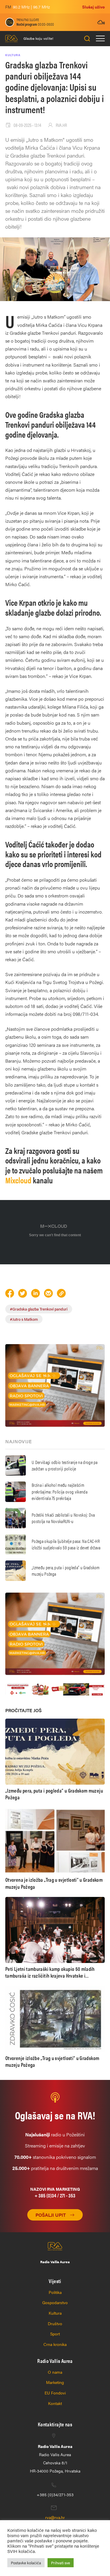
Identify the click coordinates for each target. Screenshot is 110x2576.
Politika (55, 2292)
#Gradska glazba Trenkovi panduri (39, 1309)
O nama (55, 2372)
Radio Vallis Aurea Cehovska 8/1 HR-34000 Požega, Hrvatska (55, 2458)
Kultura (55, 2313)
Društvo (55, 2323)
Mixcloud (18, 1180)
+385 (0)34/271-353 (55, 2494)
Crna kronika (55, 2344)
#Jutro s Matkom (24, 1319)
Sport (55, 2334)
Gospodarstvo (55, 2302)
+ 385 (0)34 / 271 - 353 (55, 2195)
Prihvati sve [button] (61, 2563)
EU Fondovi (55, 2393)
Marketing (55, 2382)
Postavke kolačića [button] (26, 2563)
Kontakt (55, 2403)
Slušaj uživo (93, 7)
